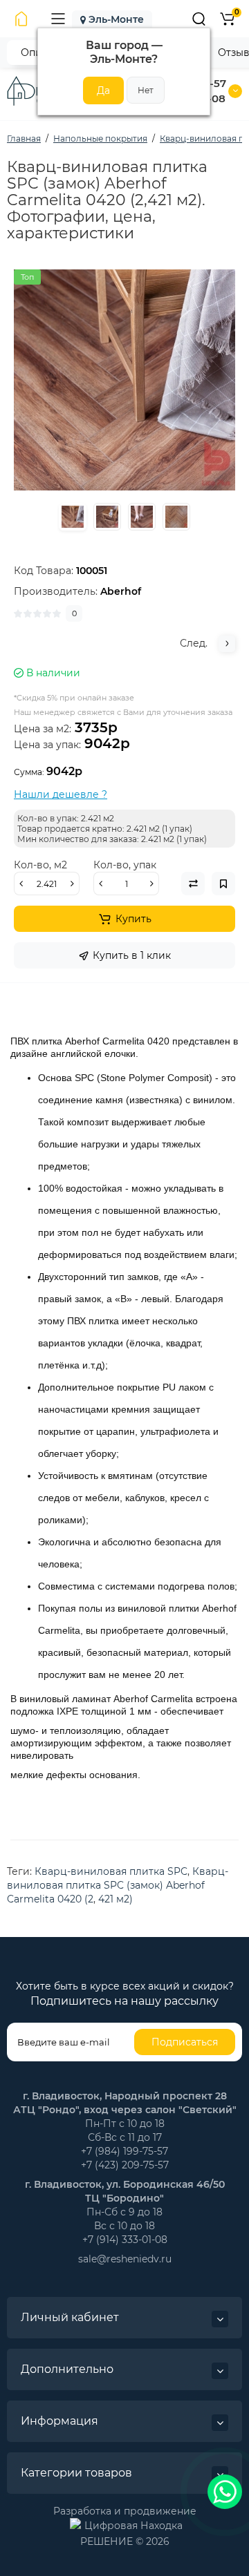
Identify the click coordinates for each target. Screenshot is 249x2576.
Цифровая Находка (133, 2526)
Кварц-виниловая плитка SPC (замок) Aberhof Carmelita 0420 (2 (118, 1885)
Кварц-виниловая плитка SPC (111, 1871)
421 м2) (116, 1899)
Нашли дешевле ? (61, 794)
